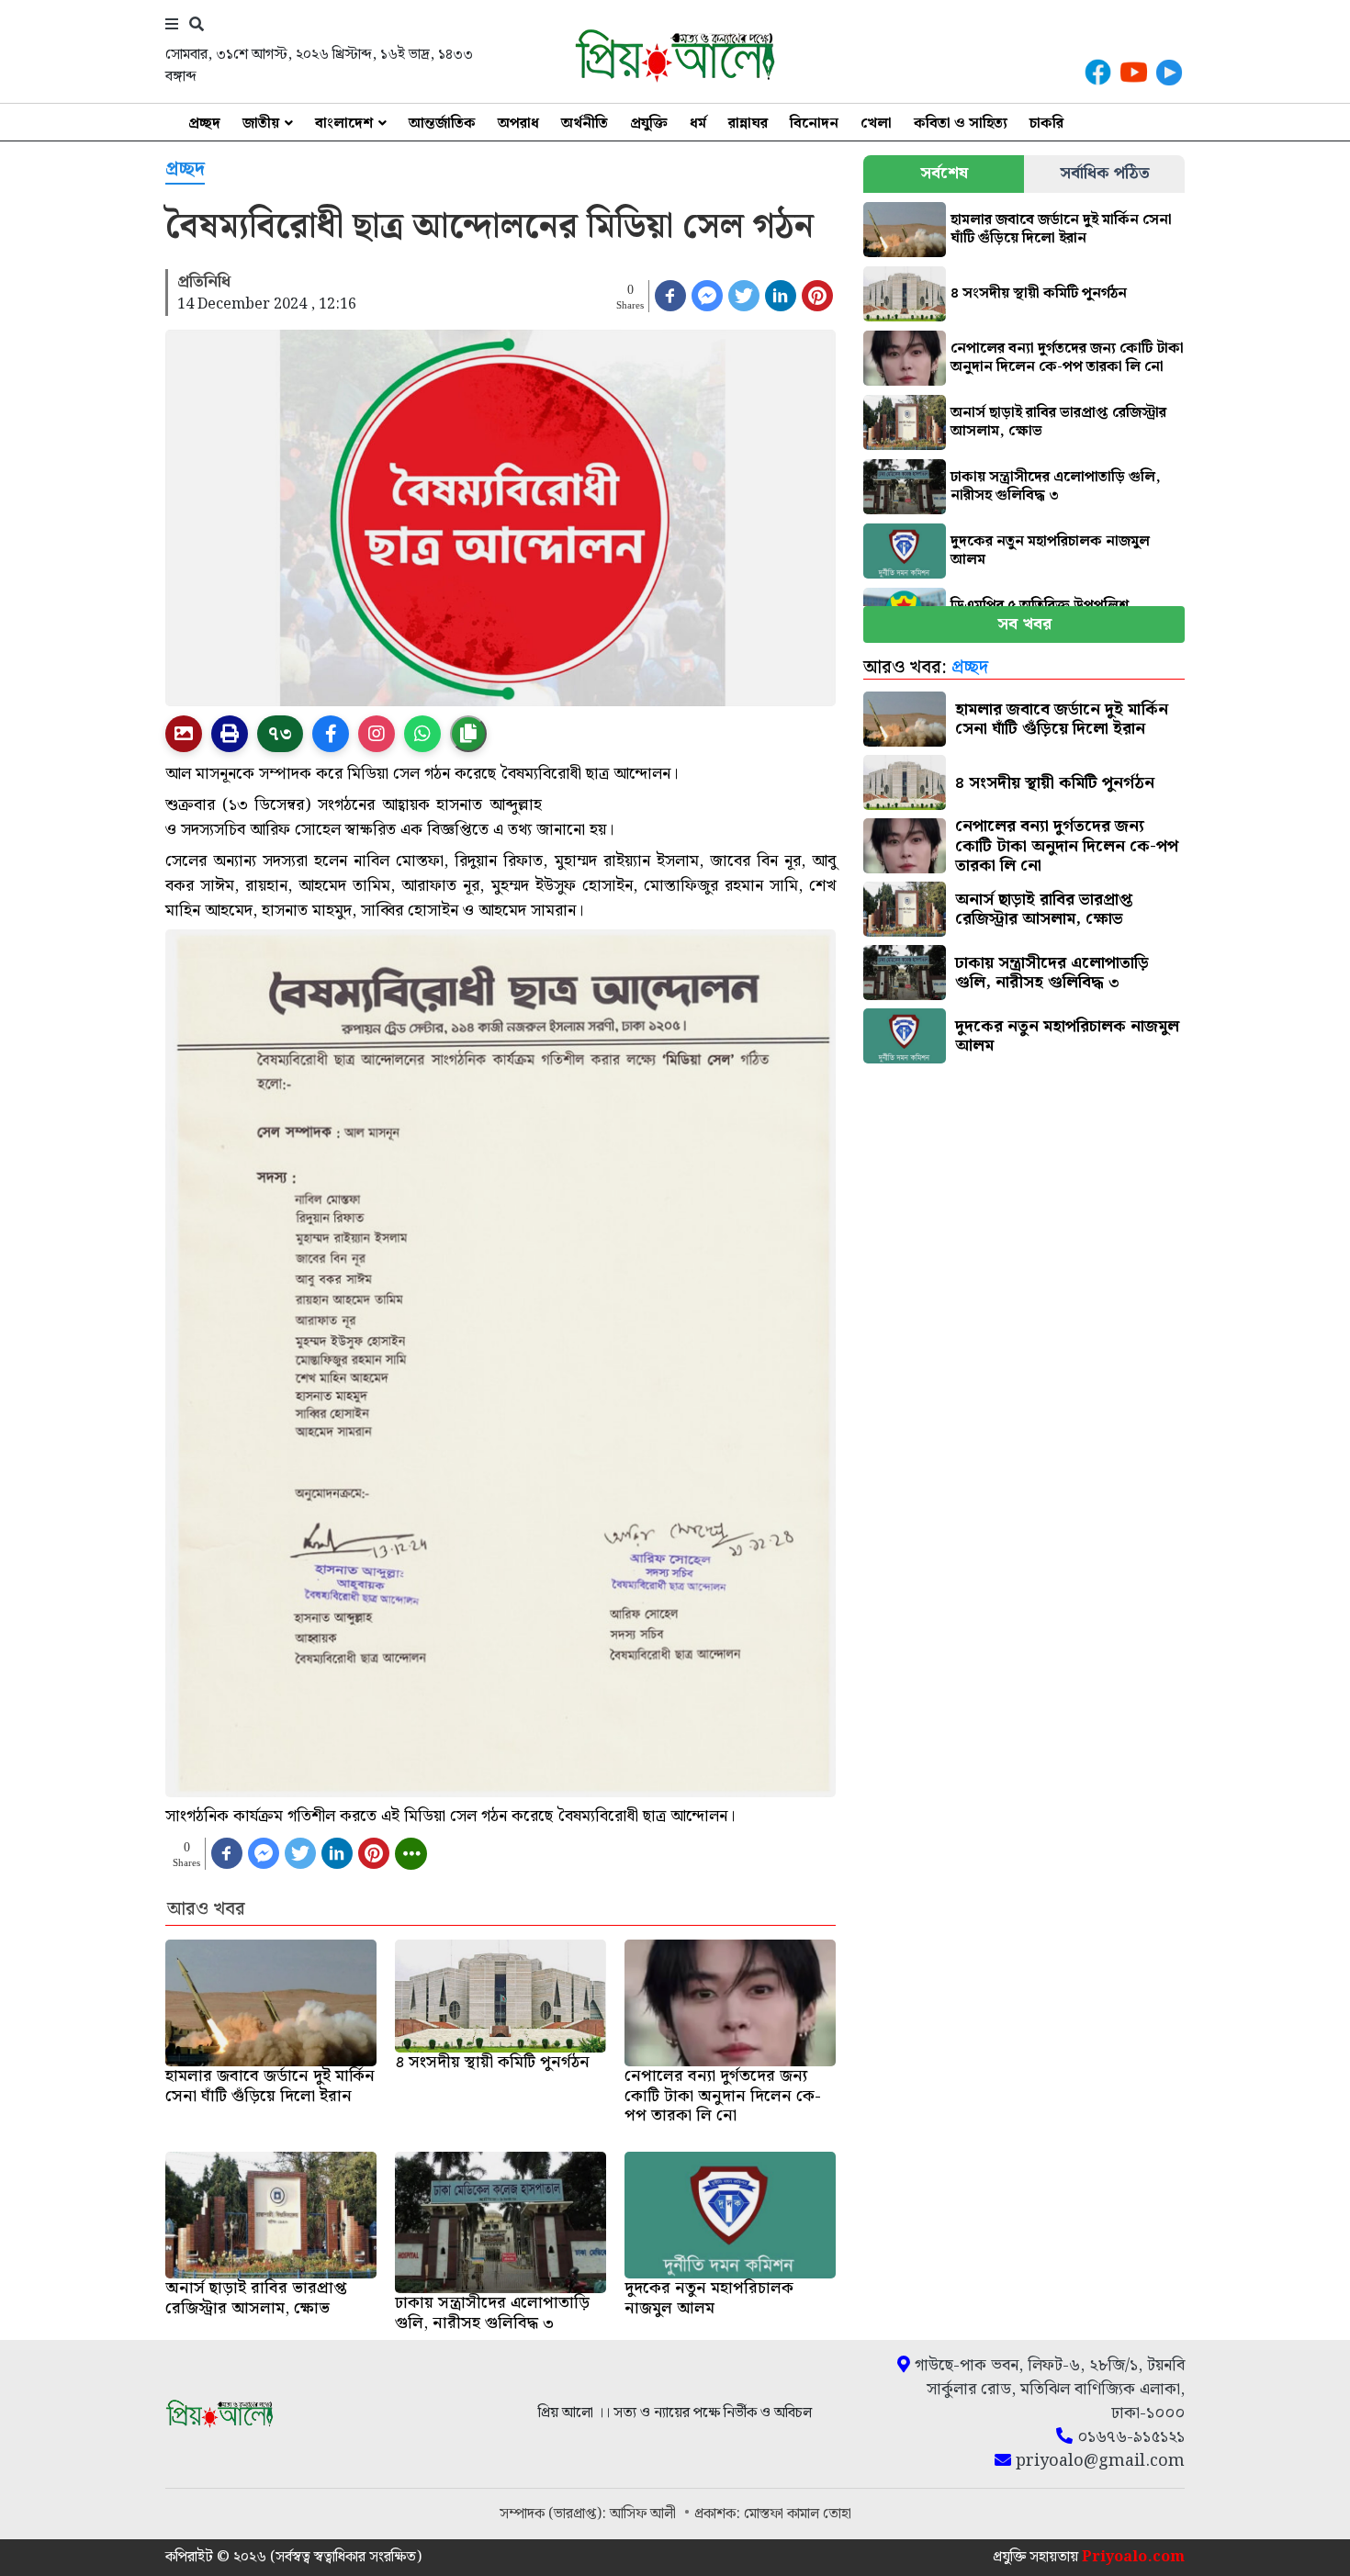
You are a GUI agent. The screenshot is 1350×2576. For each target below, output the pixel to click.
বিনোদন (814, 124)
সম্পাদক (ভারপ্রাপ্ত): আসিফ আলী (590, 2514)
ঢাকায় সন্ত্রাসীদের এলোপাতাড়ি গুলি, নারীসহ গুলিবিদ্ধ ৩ (1056, 486)
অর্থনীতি (585, 124)
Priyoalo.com (1133, 2557)
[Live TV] (1169, 72)
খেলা (876, 124)
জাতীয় (261, 124)
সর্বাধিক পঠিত (1105, 173)
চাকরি (1046, 124)
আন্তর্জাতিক (442, 124)
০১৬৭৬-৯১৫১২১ (1129, 2437)
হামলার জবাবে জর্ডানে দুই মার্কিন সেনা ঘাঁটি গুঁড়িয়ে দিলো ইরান (1061, 229)
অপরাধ (518, 124)
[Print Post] (184, 734)
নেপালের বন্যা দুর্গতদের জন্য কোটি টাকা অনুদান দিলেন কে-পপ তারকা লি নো (1067, 358)
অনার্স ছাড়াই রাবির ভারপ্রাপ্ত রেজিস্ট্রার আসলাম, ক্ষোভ (1058, 422)
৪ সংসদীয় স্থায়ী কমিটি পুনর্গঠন (1039, 293)
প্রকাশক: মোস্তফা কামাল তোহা (773, 2514)
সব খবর (1024, 624)
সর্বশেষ (944, 173)
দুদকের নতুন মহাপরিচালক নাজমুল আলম (1050, 551)
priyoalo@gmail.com (1098, 2461)
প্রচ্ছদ (204, 124)
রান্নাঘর (748, 124)
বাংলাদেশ (344, 124)
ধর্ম (698, 124)
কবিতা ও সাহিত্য (961, 124)
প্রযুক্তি (649, 124)
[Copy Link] (468, 734)
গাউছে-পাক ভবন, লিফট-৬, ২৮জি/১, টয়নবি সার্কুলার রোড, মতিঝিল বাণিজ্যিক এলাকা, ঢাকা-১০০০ (1047, 2390)
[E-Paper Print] (230, 734)
